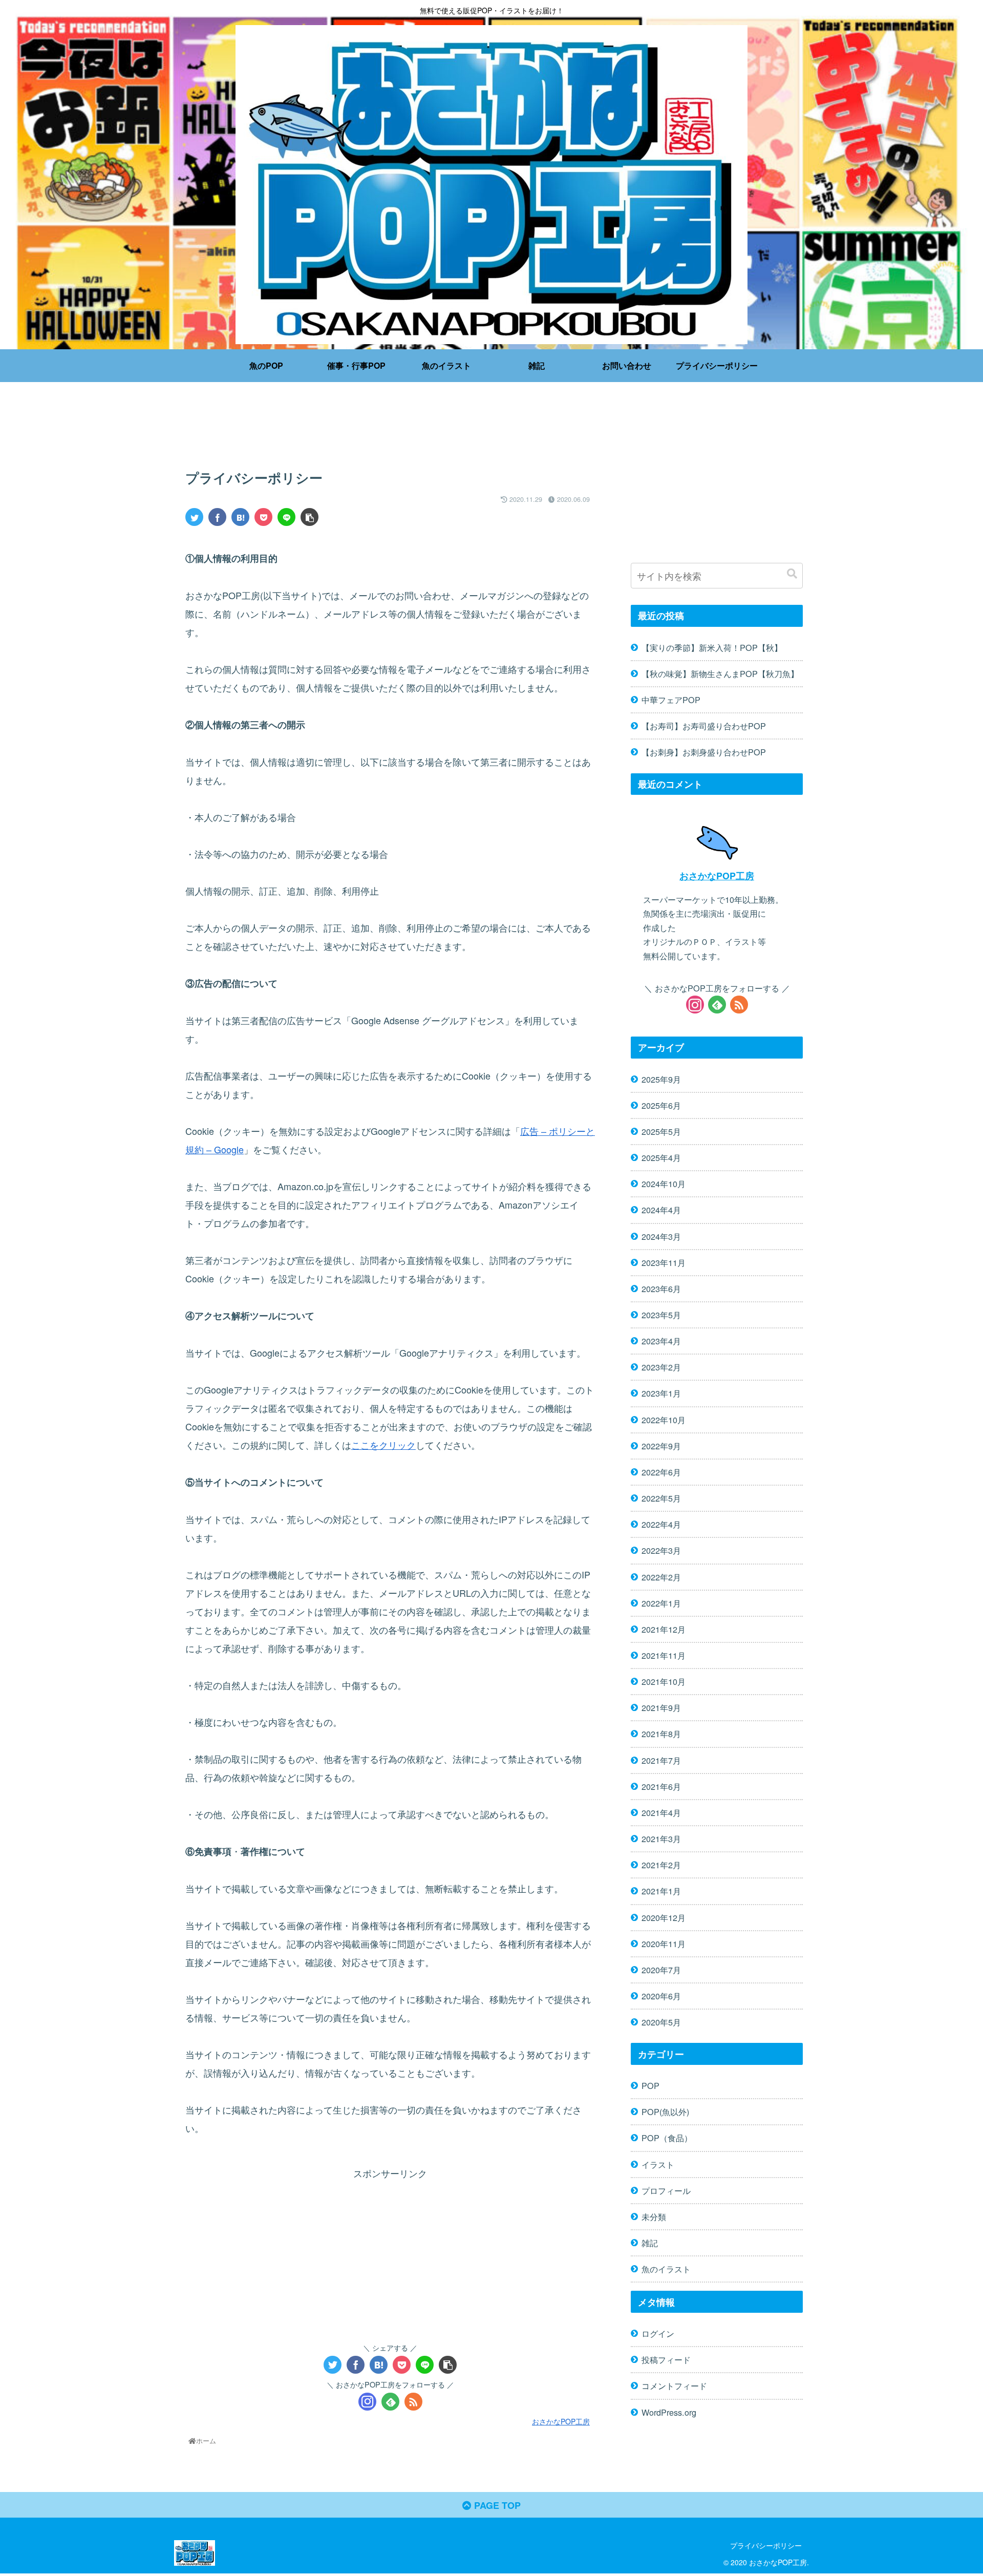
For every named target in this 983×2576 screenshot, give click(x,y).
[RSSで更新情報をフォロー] (413, 2402)
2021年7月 (661, 1760)
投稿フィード (666, 2359)
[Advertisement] (390, 428)
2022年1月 (661, 1602)
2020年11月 (664, 1943)
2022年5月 (661, 1498)
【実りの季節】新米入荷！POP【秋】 (712, 647)
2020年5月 (661, 2022)
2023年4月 (661, 1341)
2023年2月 (661, 1367)
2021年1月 (661, 1891)
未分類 (654, 2216)
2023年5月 (661, 1315)
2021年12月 (664, 1629)
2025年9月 (661, 1079)
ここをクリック (383, 1445)
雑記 (650, 2243)
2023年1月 (661, 1393)
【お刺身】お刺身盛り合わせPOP (704, 752)
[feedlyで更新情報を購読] (390, 2402)
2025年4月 (661, 1157)
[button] (792, 574)
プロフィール (666, 2190)
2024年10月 (664, 1184)
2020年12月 (664, 1917)
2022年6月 (661, 1472)
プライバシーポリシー (766, 2545)
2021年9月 (661, 1707)
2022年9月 (661, 1445)
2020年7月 (661, 1970)
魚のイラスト (666, 2269)
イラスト (658, 2164)
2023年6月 (661, 1289)
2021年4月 (661, 1812)
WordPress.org (669, 2412)
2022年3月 (661, 1550)
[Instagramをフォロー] (367, 2402)
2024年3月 (661, 1236)
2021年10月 (664, 1681)
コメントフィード (674, 2385)
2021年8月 (661, 1734)
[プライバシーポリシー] (240, 517)
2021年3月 (661, 1839)
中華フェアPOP (671, 700)
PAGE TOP (496, 2505)
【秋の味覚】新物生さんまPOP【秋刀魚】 (720, 673)
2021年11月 (664, 1655)
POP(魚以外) (665, 2112)
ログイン (658, 2333)
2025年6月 (661, 1105)
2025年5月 (661, 1131)
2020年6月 (661, 1996)
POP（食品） (667, 2138)
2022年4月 (661, 1524)
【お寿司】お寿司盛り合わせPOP (704, 726)
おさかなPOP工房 (717, 875)
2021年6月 (661, 1786)
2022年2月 (661, 1576)
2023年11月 (664, 1262)
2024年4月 (661, 1210)
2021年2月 (661, 1865)
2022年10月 (664, 1419)
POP (650, 2085)
